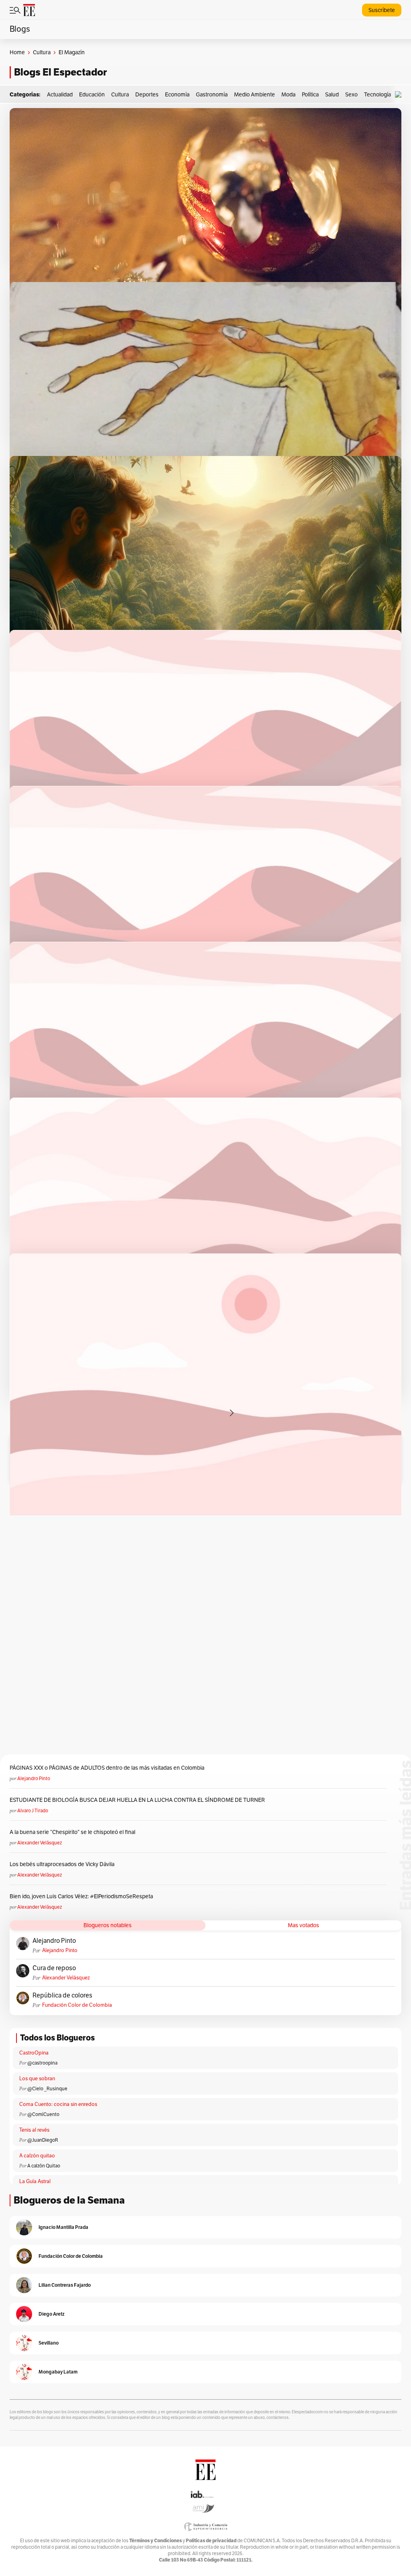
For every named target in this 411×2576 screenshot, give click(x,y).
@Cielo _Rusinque (47, 2089)
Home (17, 52)
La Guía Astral (35, 2181)
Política (310, 95)
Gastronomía (212, 95)
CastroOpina (34, 2053)
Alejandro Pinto (34, 1779)
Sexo (351, 95)
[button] (400, 95)
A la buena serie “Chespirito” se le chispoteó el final (72, 1832)
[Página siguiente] (232, 1413)
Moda (288, 95)
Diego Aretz (52, 2314)
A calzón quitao (37, 2156)
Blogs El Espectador (60, 72)
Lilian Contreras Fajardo (65, 2285)
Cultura (42, 52)
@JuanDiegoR (43, 2140)
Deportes (147, 95)
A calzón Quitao (44, 2166)
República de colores (62, 1995)
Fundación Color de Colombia (77, 2005)
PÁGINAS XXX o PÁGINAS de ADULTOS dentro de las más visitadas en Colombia (107, 1768)
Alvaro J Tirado (33, 1811)
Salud (332, 95)
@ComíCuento (43, 2114)
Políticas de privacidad (211, 2540)
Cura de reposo (54, 1968)
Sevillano (49, 2343)
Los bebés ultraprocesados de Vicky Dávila (63, 1864)
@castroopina (42, 2063)
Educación (92, 95)
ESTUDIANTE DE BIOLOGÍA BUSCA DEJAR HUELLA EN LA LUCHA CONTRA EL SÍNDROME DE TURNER (137, 1800)
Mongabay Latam (58, 2372)
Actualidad (60, 95)
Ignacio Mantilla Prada (63, 2227)
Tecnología (377, 95)
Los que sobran (37, 2079)
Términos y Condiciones (156, 2540)
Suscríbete (382, 10)
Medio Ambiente (254, 95)
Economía (177, 95)
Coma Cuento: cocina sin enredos (58, 2104)
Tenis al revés (34, 2130)
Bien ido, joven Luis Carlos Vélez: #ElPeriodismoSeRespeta (81, 1896)
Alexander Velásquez (40, 1843)
